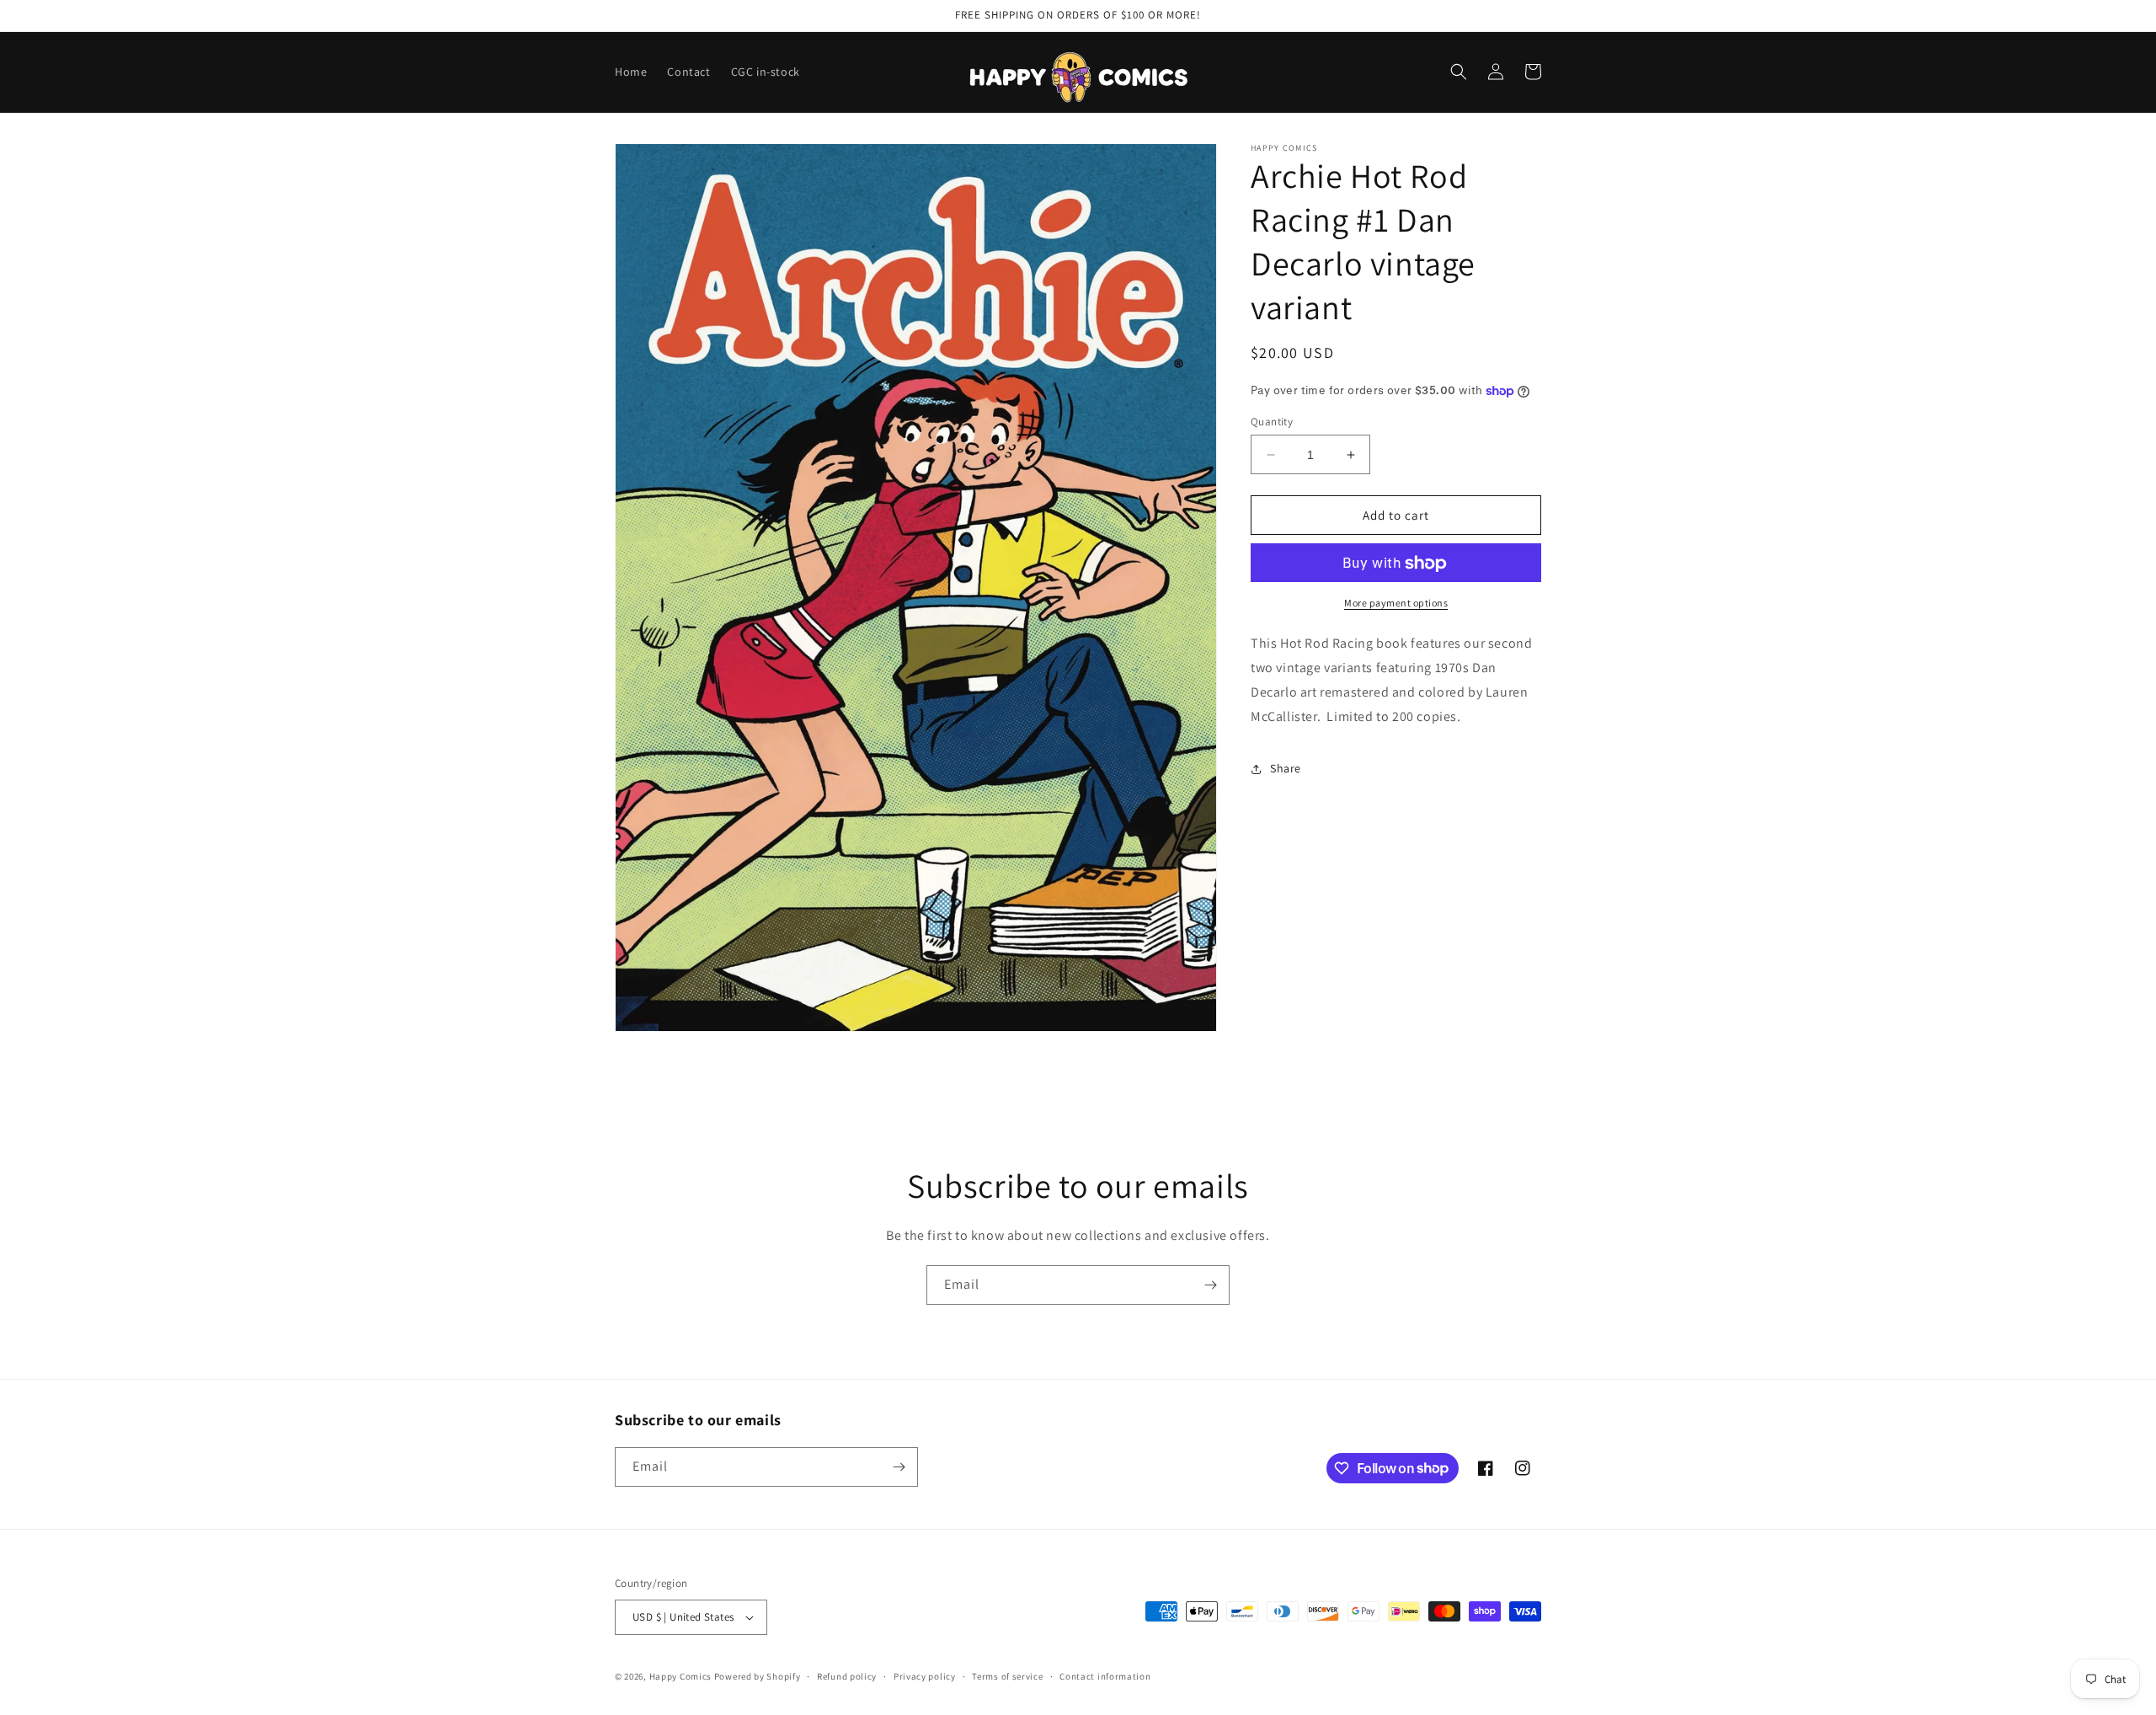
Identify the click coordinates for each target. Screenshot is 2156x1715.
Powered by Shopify (758, 1676)
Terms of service (1007, 1676)
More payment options (1396, 604)
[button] (1459, 72)
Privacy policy (925, 1676)
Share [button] (1286, 768)
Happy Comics (680, 1676)
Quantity (1272, 422)
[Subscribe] (1210, 1285)
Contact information (1105, 1676)
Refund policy (847, 1676)
